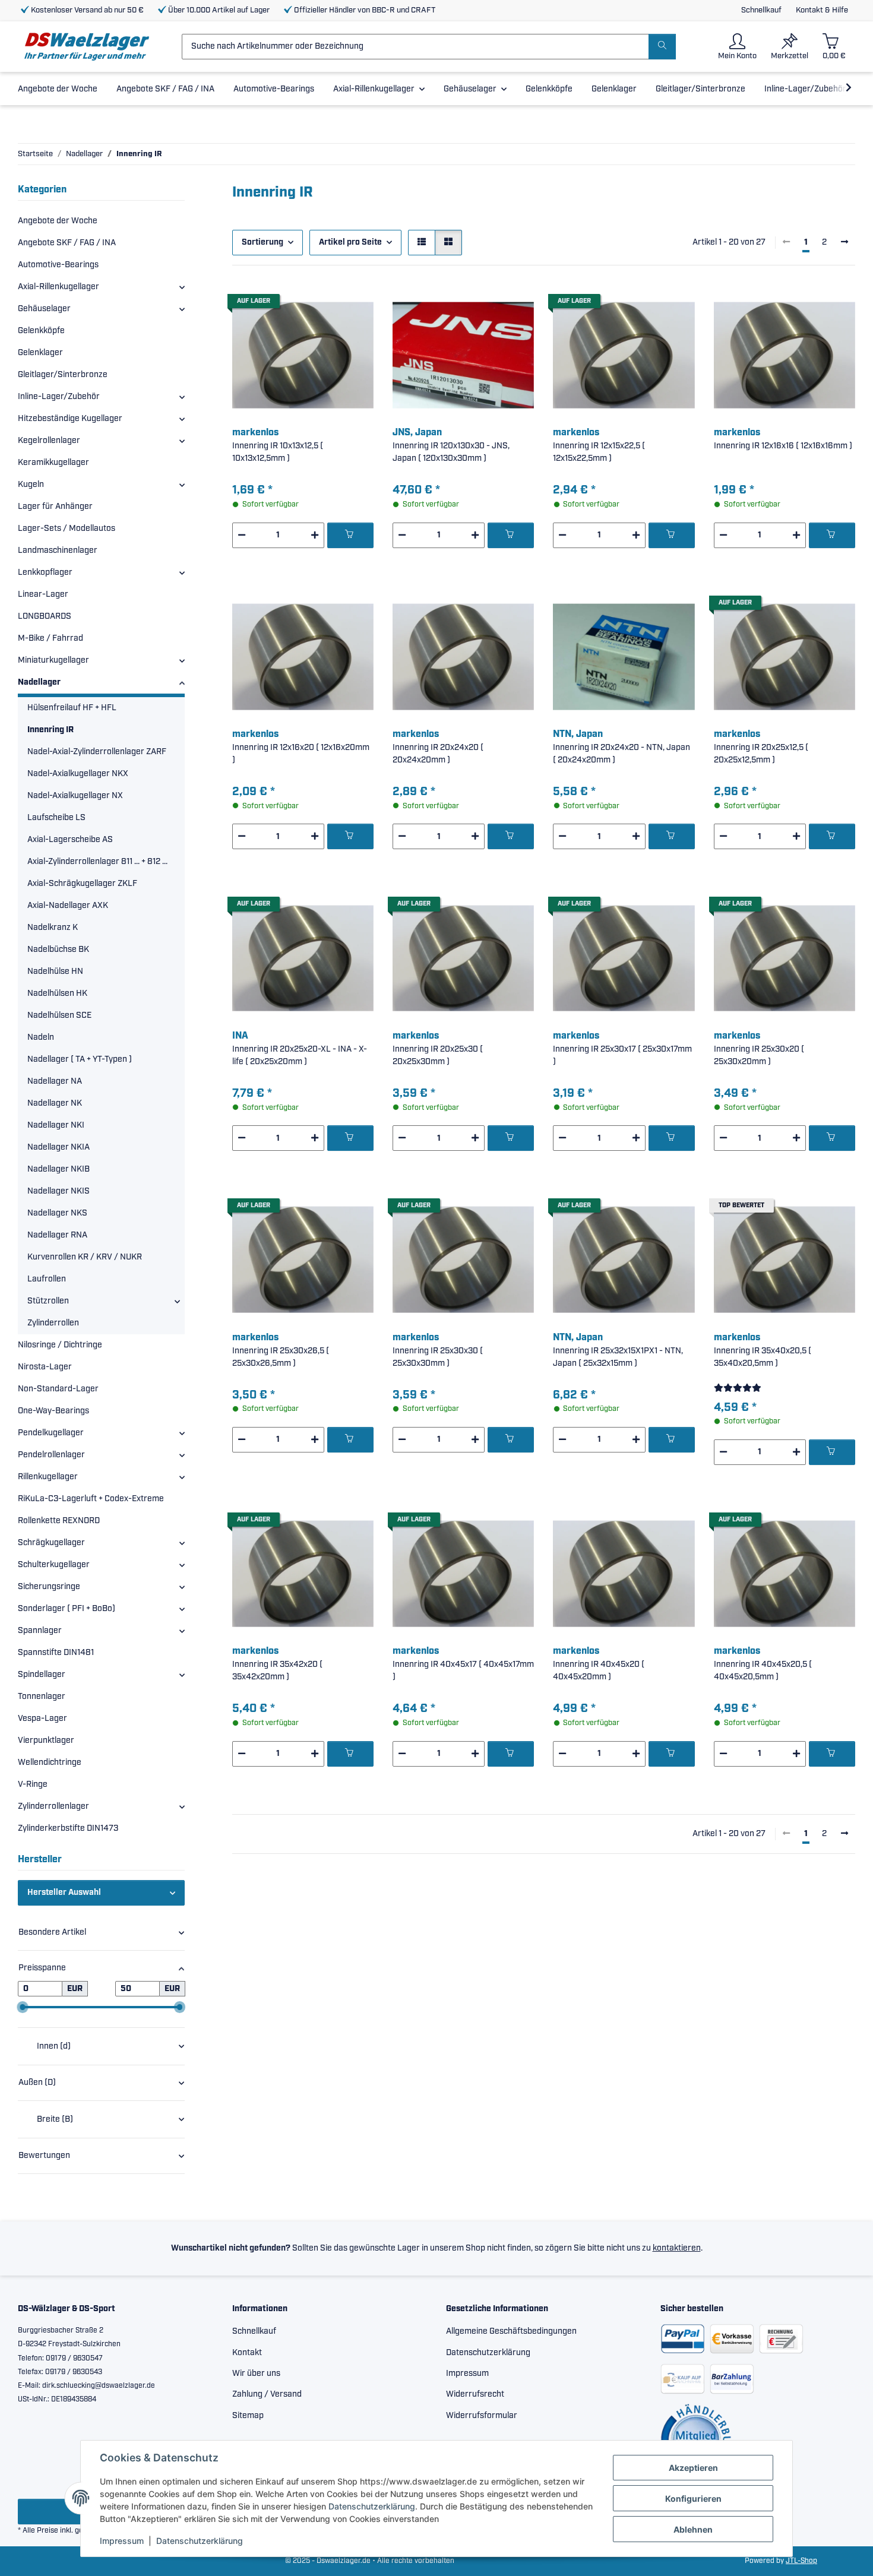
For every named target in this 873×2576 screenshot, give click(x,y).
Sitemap (248, 2416)
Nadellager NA (55, 1081)
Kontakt (247, 2353)
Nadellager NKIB (58, 1169)
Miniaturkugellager (53, 660)
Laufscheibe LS (56, 818)
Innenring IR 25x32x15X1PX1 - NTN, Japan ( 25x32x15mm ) (618, 1357)
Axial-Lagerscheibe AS (70, 840)
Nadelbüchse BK (58, 950)
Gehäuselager (44, 309)
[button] (737, 47)
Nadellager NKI (56, 1125)
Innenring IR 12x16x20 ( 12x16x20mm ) (301, 754)
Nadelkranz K (53, 928)
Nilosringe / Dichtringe (60, 1345)
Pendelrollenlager (51, 1455)
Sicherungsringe (49, 1587)
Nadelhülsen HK (57, 993)
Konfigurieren (693, 2499)
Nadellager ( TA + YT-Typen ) (80, 1059)
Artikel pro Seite (350, 242)
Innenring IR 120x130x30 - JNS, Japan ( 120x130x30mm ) (451, 452)
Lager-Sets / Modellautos (67, 529)
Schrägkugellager (51, 1543)
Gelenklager (40, 353)
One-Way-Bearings (53, 1411)
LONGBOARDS (45, 616)
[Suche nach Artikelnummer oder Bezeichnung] (662, 47)
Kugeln (31, 485)
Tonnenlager (42, 1697)
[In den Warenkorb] (350, 535)
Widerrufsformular (482, 2416)
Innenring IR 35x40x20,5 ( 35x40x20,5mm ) (763, 1357)
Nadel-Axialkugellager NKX (78, 774)
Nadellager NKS (57, 1213)
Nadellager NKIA (58, 1147)
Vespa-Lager (42, 1719)
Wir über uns (256, 2374)
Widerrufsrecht (475, 2394)
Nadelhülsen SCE (59, 1015)
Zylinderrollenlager (53, 1806)
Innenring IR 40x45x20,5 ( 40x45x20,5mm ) (763, 1671)
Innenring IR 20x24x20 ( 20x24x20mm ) (438, 754)
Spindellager (42, 1675)
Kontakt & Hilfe (822, 10)
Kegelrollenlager (49, 441)
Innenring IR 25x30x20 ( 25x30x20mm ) (759, 1056)
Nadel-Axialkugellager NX (75, 796)
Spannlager (40, 1631)
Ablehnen (693, 2529)
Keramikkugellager (53, 463)
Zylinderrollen (53, 1323)
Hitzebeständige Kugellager (70, 419)
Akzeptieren (693, 2468)
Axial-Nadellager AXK (68, 906)
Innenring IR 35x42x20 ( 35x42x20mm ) (277, 1671)
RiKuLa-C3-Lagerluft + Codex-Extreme (91, 1499)
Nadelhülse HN (55, 971)
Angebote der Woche (58, 221)
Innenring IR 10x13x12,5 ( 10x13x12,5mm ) (278, 452)
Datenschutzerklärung (372, 2506)
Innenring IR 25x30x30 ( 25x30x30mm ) (438, 1357)
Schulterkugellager (54, 1565)
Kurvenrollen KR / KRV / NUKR (85, 1257)
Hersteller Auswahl (64, 1893)
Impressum (122, 2541)
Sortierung (262, 242)
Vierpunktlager (46, 1740)
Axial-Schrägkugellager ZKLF (82, 884)
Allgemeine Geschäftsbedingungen (511, 2331)
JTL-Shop (801, 2561)
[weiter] (844, 243)
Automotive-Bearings (58, 265)
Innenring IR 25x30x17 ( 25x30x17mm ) (622, 1056)
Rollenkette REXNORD (59, 1521)
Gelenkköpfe (41, 331)
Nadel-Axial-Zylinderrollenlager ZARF (97, 752)
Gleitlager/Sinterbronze (63, 375)
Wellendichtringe (50, 1762)
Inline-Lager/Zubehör (59, 397)
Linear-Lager (43, 594)
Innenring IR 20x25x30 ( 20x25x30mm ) (438, 1056)
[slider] (23, 2007)
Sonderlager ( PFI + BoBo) (67, 1609)
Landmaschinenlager (58, 550)
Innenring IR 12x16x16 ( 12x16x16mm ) (783, 446)
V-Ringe (33, 1784)
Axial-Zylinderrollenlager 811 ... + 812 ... (97, 862)
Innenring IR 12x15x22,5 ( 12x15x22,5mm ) (599, 452)
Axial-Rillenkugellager (58, 287)
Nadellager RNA (57, 1235)
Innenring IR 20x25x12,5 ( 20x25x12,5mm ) (761, 754)
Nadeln (41, 1037)
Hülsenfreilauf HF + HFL (72, 708)
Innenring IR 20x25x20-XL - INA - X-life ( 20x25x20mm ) (300, 1056)
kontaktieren (677, 2248)
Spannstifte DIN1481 (56, 1653)
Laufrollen (47, 1279)
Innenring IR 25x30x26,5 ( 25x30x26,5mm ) (281, 1357)
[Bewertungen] (738, 1388)
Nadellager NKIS (58, 1191)
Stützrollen (48, 1301)
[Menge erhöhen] (315, 535)
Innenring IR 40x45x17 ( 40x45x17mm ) (463, 1671)
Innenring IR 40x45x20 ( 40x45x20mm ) (599, 1671)
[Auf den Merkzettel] (353, 305)
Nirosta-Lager (45, 1367)
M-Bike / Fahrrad (50, 638)
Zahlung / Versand (267, 2394)
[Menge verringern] (242, 535)
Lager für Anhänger (55, 507)
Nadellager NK (55, 1103)
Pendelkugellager (51, 1433)
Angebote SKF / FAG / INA (67, 243)
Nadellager (39, 682)
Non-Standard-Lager (58, 1389)
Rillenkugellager (48, 1477)
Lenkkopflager (45, 572)
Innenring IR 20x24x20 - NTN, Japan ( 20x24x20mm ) (621, 754)
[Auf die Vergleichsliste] (322, 305)
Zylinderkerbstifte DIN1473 (68, 1828)
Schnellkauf (761, 10)
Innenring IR (50, 730)
